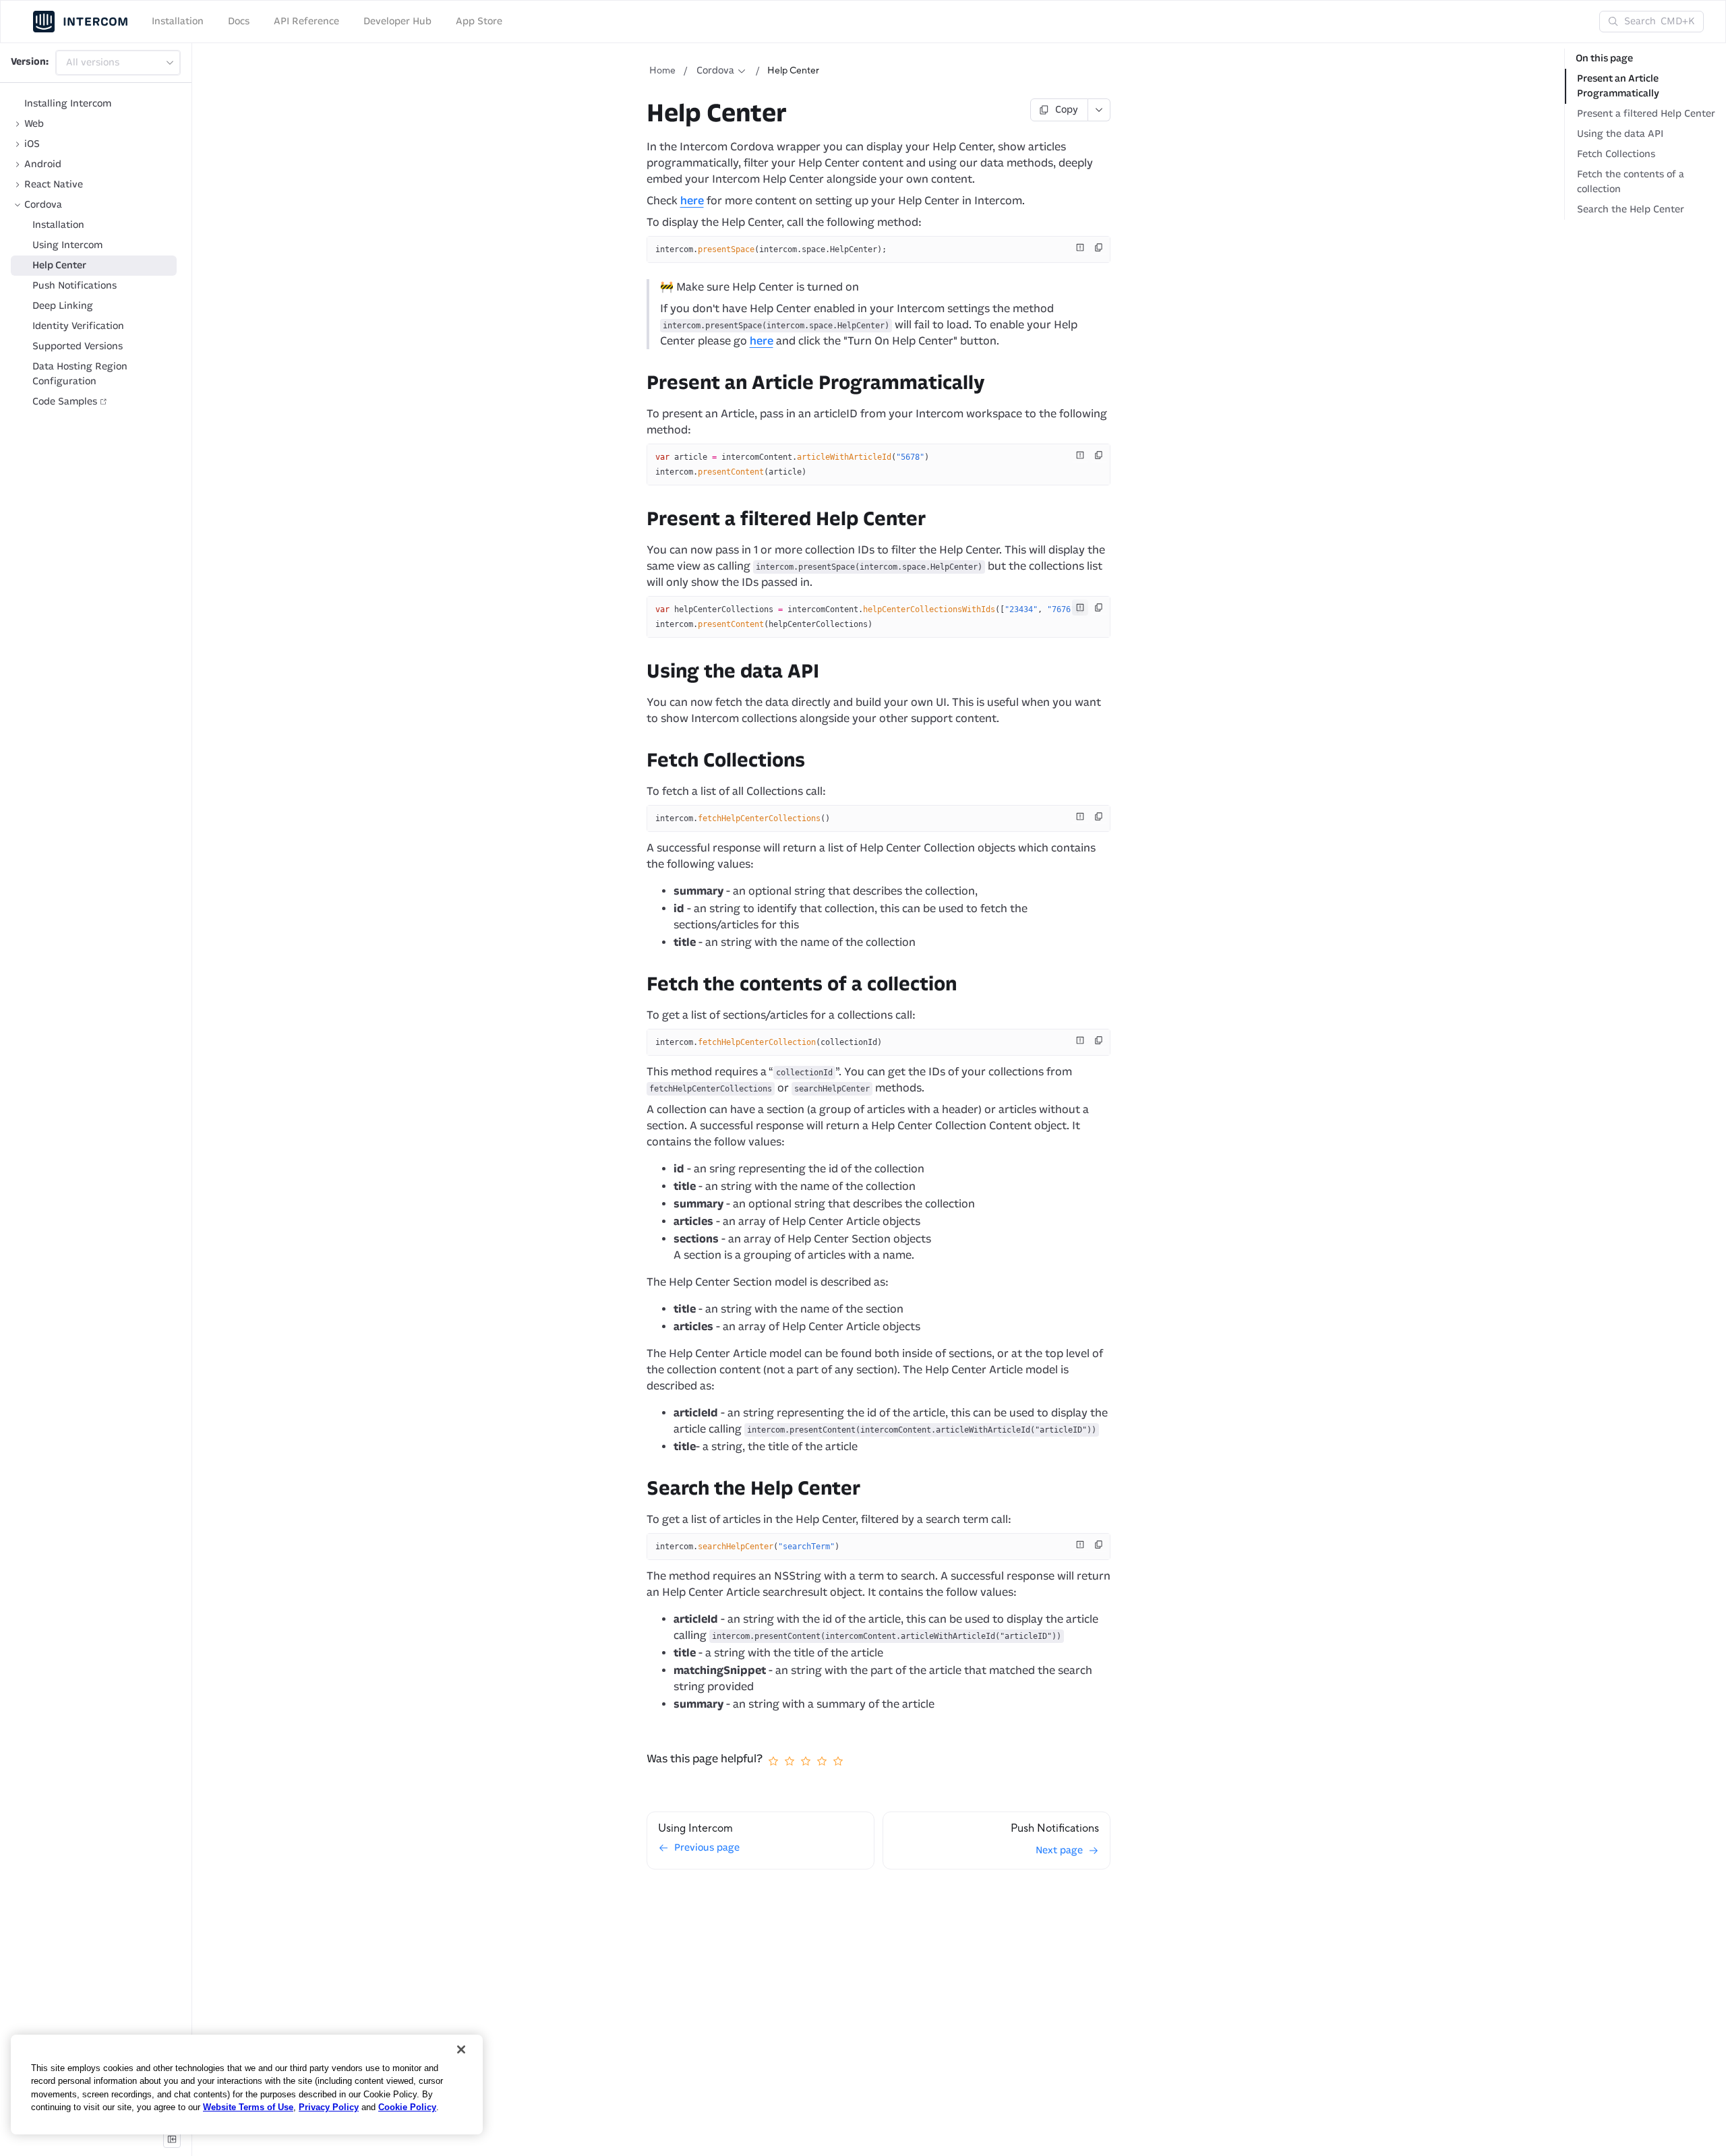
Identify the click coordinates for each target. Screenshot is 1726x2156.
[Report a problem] (1080, 247)
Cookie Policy (407, 2107)
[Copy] (1099, 247)
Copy (1067, 110)
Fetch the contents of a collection (1631, 182)
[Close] (461, 2049)
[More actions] (1099, 110)
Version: (30, 62)
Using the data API (1620, 134)
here (692, 201)
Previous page (707, 1848)
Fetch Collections (1616, 154)
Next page (1059, 1850)
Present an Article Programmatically (1618, 86)
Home (662, 71)
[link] (94, 124)
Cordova (715, 70)
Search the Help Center (1631, 209)
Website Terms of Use (248, 2107)
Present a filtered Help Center (1646, 114)
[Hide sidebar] (172, 2139)
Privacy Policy (329, 2107)
